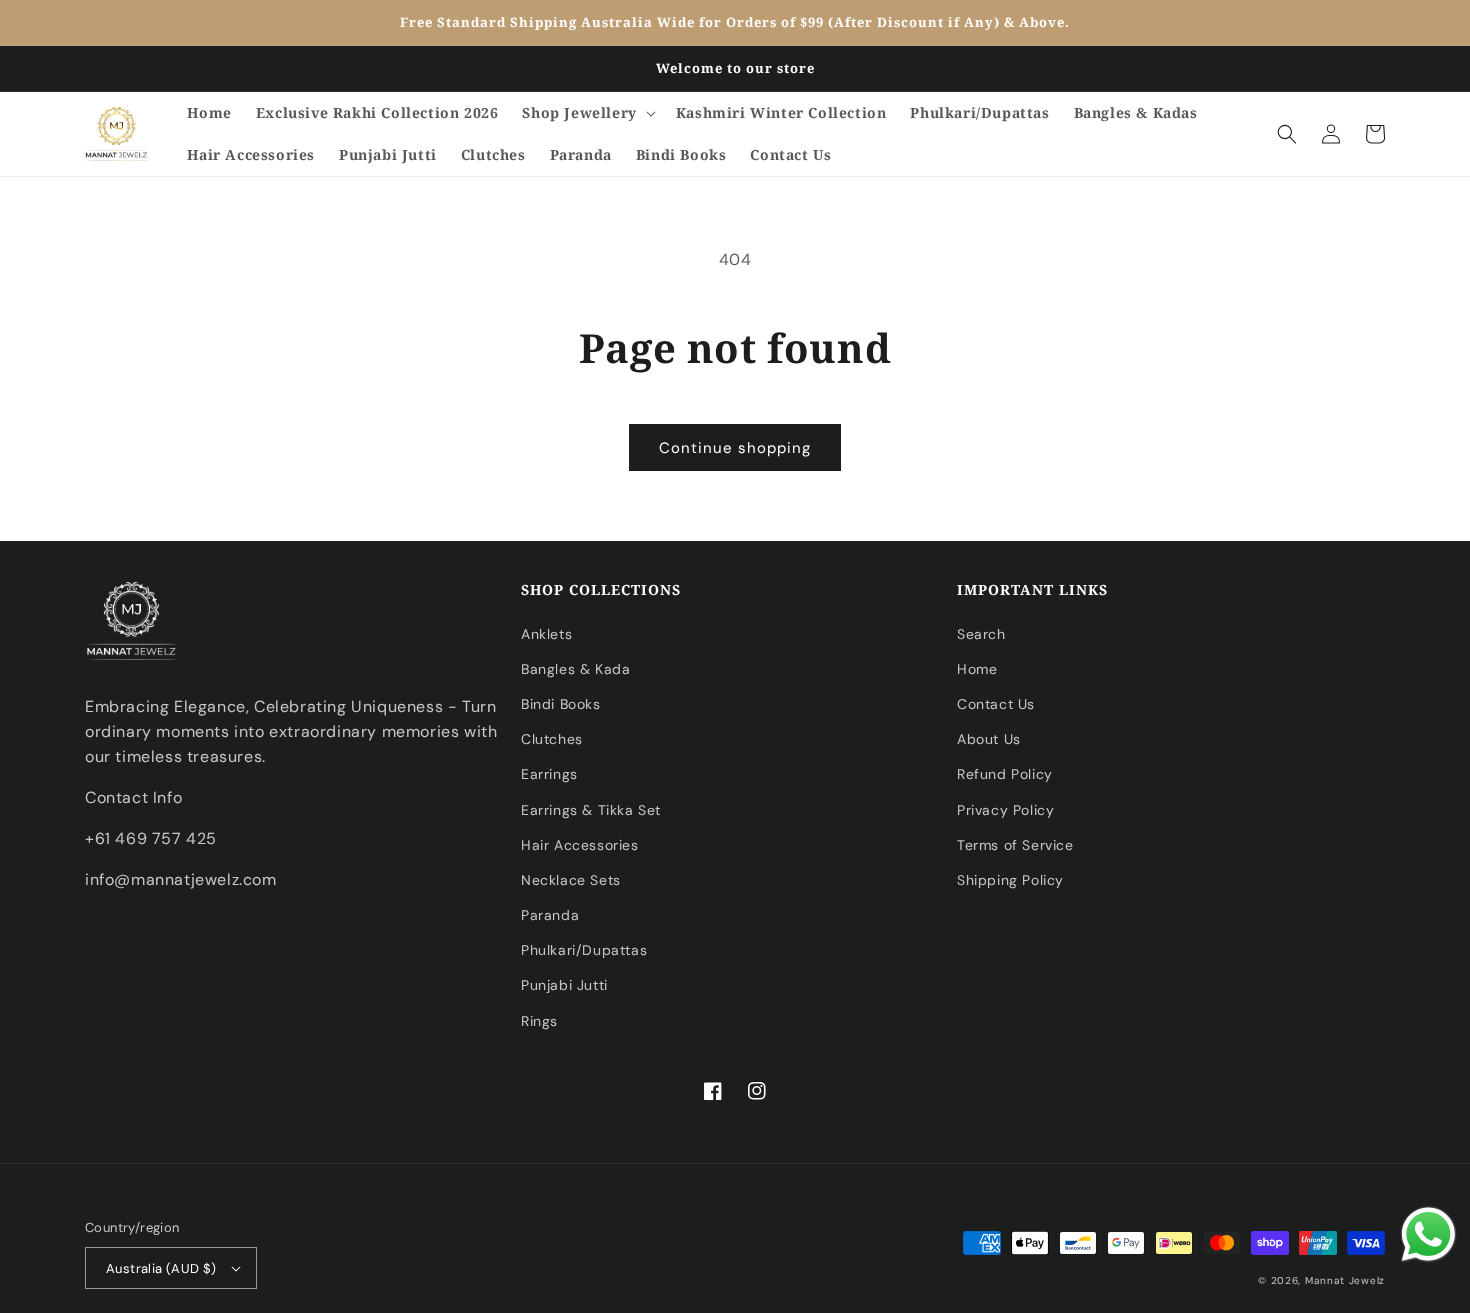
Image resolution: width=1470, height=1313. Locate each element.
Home (977, 669)
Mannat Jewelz (1345, 1280)
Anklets (546, 634)
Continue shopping (735, 448)
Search (981, 634)
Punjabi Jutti (564, 985)
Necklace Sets (571, 880)
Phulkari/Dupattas (584, 950)
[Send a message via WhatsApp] (1428, 1234)
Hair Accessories (580, 845)
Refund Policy (1005, 774)
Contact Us (996, 704)
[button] (586, 113)
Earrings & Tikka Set (591, 810)
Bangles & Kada (575, 669)
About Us (989, 739)
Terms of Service (1015, 845)
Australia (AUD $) (161, 1268)
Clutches (552, 739)
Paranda (550, 915)
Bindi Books (561, 704)
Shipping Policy (1010, 880)
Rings (539, 1021)
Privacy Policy (1005, 810)
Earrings (549, 774)
